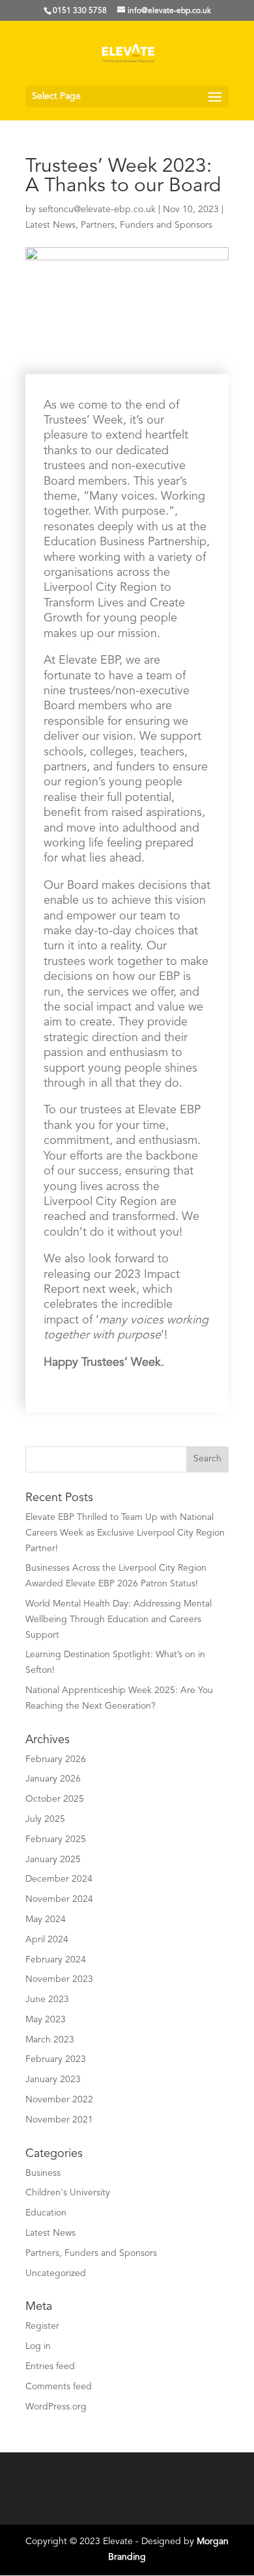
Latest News (50, 225)
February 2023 (56, 2059)
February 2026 (56, 1759)
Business (43, 2173)
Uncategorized (56, 2273)
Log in (38, 2346)
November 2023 (59, 1979)
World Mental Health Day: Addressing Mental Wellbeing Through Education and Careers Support (119, 1620)
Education (46, 2213)
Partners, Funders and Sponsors (147, 225)
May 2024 (46, 1919)
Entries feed (50, 2366)
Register (42, 2326)
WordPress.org (56, 2407)
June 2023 (47, 2000)
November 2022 (59, 2100)
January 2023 (53, 2080)
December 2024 (59, 1879)
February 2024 (56, 1960)
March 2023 (50, 2040)
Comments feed (59, 2387)
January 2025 (53, 1860)
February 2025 (56, 1839)
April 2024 (47, 1940)
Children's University (68, 2193)
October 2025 (55, 1799)
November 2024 (59, 1899)
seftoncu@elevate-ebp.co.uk (97, 210)
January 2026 (53, 1779)
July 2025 (45, 1819)
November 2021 (59, 2120)
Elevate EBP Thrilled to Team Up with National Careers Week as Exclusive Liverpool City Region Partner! (125, 1533)
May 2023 (46, 2020)
